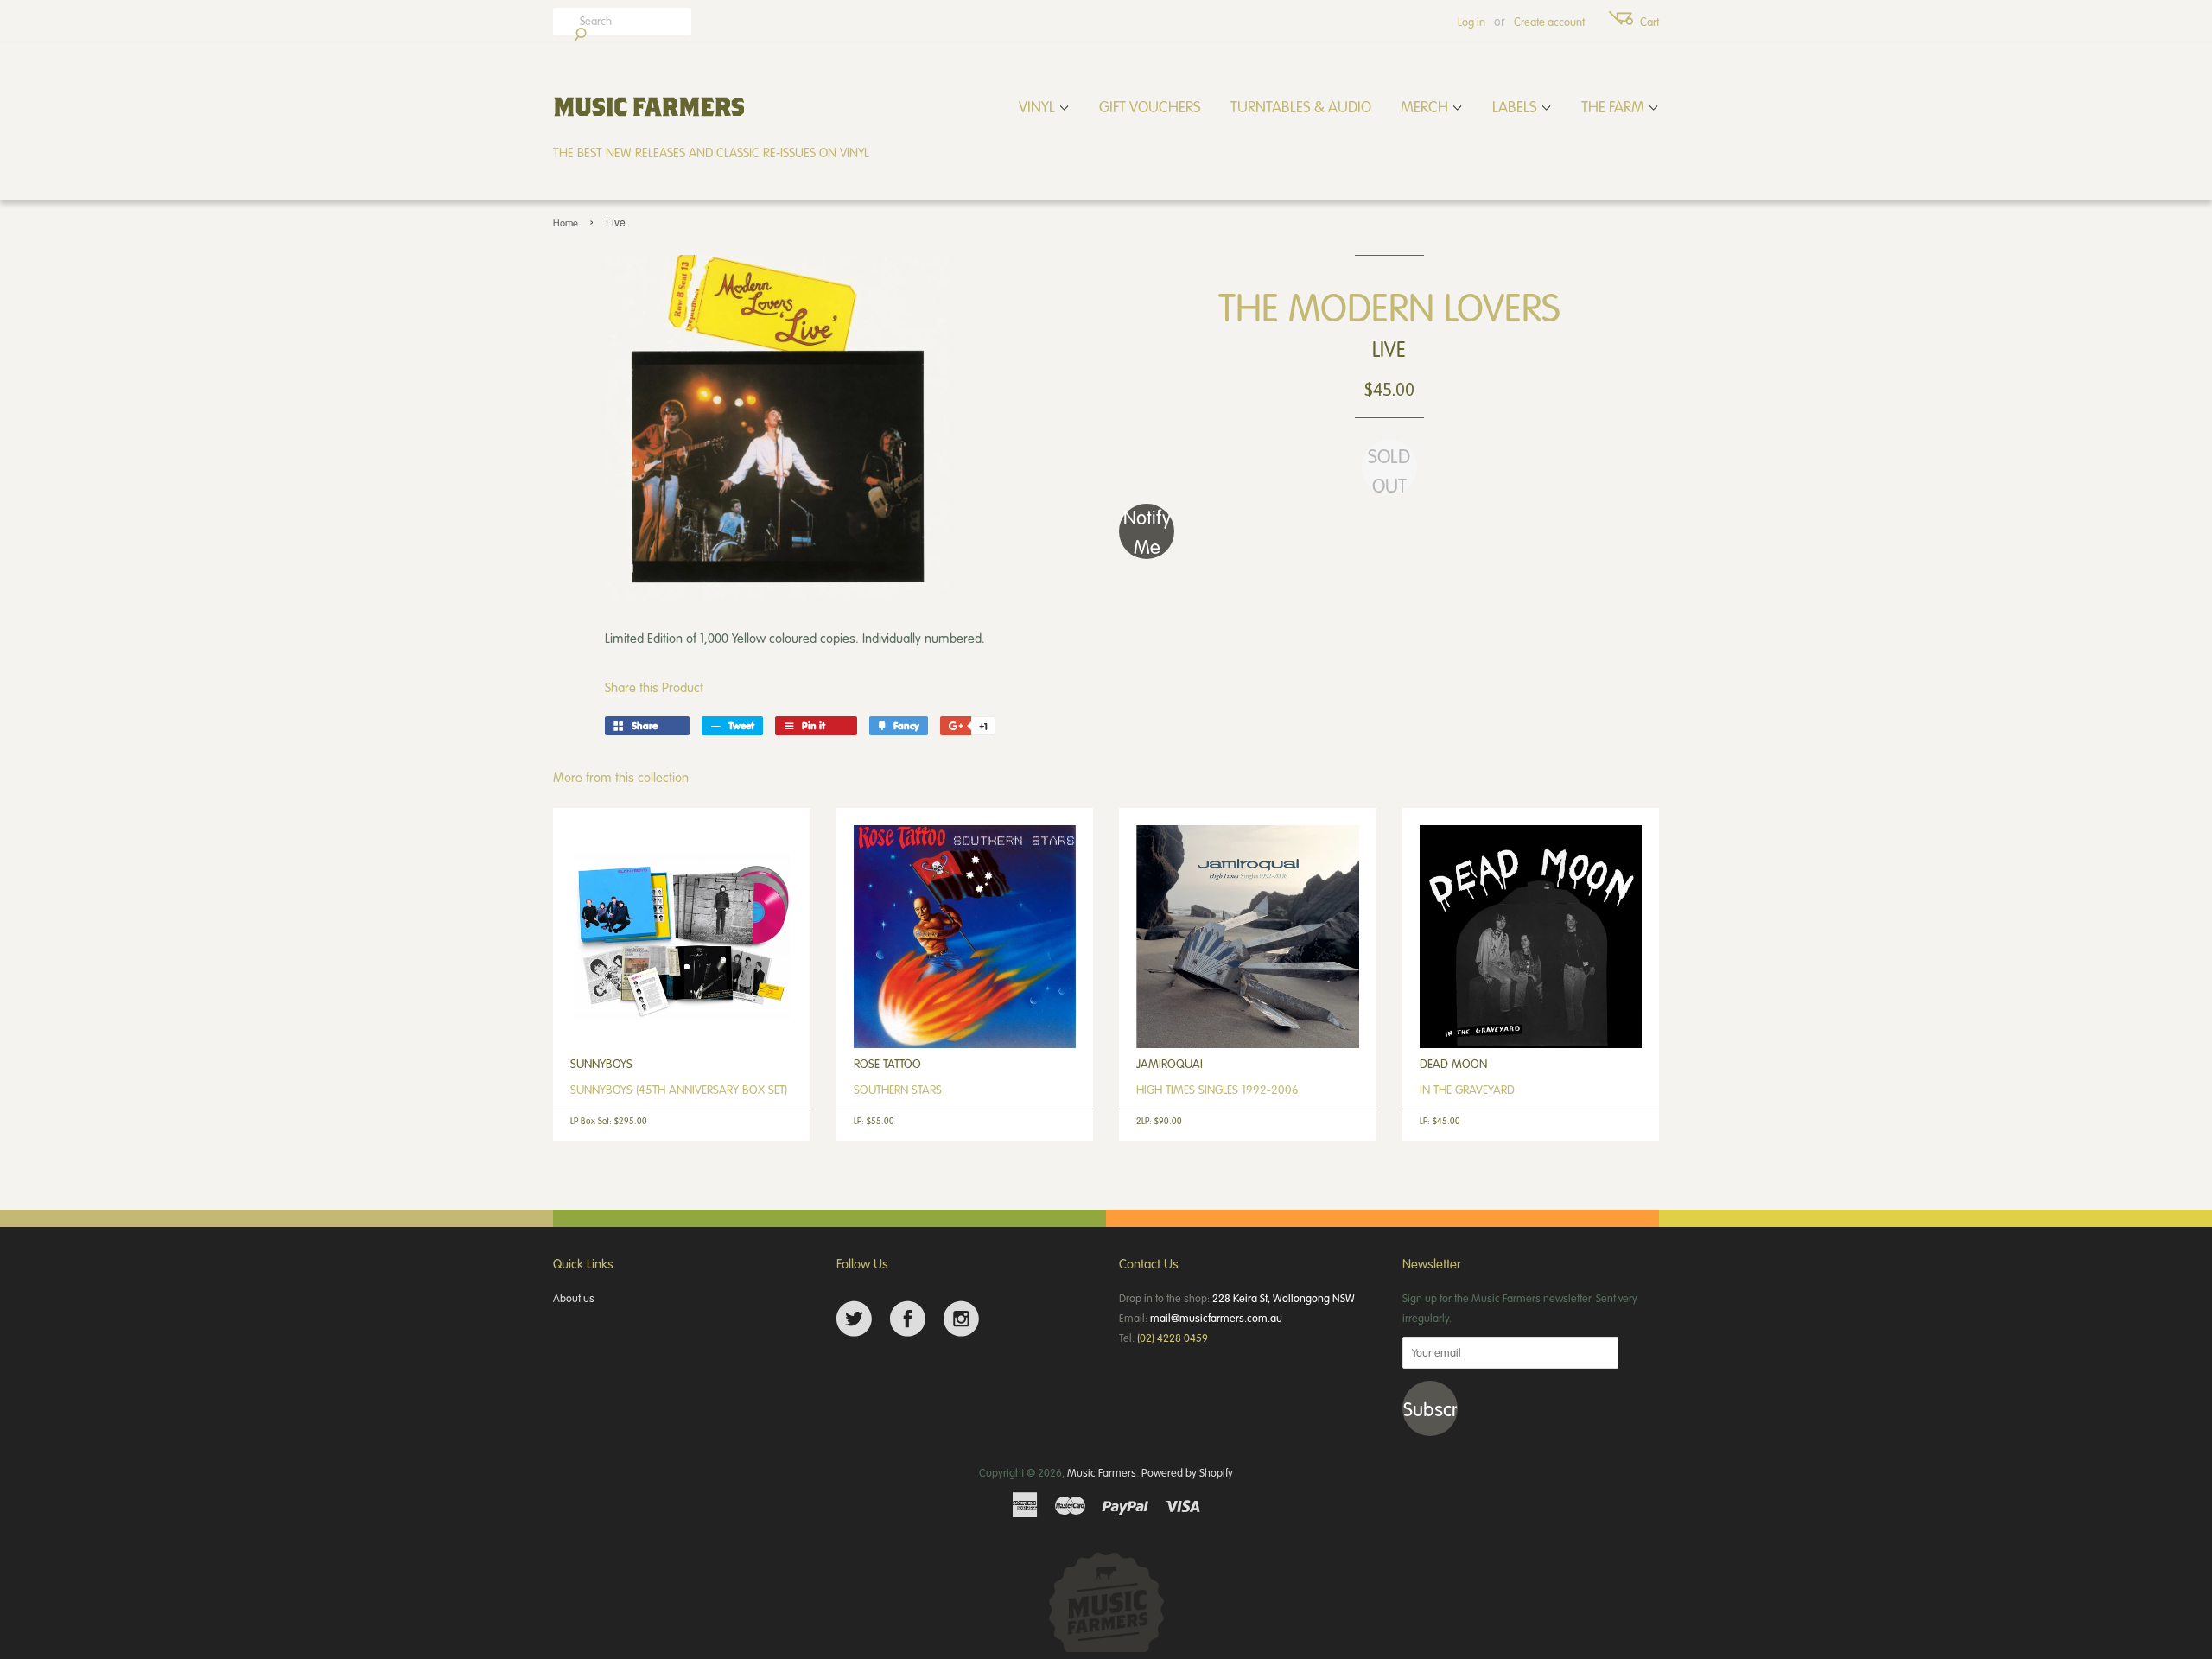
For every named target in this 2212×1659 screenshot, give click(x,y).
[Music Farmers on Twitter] (854, 1319)
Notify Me (1147, 531)
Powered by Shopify (1187, 1472)
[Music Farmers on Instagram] (961, 1319)
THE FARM (1615, 106)
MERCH (1426, 106)
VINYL (1039, 106)
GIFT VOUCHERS (1150, 106)
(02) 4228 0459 (1173, 1338)
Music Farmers (1102, 1472)
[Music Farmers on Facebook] (908, 1319)
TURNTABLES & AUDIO (1301, 106)
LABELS (1516, 106)
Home (566, 222)
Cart (1649, 22)
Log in (1471, 22)
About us (574, 1298)
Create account (1549, 22)
